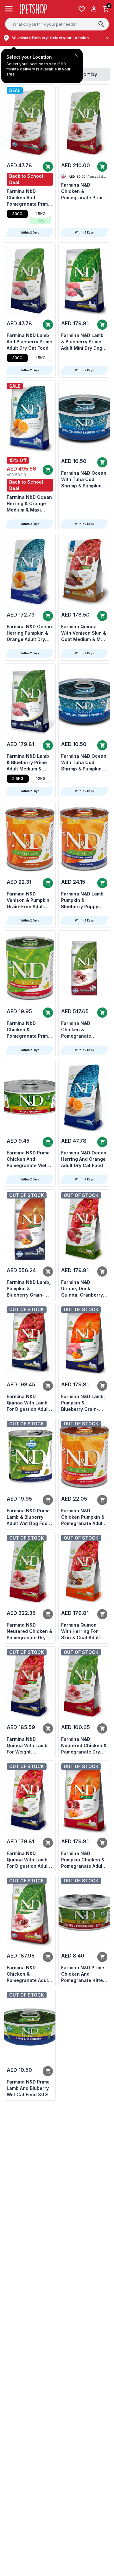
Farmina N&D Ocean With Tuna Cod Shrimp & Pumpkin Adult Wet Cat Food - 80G (84, 763)
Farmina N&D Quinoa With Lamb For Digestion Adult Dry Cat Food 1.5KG (28, 1860)
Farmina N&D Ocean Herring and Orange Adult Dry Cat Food (84, 1159)
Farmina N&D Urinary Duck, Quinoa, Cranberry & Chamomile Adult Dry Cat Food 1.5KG (84, 1289)
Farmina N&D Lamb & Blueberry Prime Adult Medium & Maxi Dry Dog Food (28, 763)
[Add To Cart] (48, 167)
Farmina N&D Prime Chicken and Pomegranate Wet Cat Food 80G (28, 1159)
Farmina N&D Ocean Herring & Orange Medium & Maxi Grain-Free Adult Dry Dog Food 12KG (30, 504)
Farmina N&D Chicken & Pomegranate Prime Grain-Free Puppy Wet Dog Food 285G (29, 1030)
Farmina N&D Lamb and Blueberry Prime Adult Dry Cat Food (29, 342)
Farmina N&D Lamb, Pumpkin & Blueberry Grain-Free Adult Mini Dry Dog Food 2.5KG (83, 1403)
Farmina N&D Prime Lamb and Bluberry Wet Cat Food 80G (28, 2088)
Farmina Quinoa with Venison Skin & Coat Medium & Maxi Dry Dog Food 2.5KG (84, 633)
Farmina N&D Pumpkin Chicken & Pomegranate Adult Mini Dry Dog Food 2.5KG (83, 1860)
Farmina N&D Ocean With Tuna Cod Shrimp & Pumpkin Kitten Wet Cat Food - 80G (84, 480)
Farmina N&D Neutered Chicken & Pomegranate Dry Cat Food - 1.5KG (84, 1746)
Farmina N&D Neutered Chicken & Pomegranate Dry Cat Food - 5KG (29, 1631)
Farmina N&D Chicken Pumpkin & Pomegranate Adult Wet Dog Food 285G (83, 1517)
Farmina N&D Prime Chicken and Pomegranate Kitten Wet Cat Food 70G (83, 1974)
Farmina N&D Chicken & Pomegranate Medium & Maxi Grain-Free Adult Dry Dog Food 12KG (84, 1030)
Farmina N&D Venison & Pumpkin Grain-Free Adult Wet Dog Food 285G (29, 900)
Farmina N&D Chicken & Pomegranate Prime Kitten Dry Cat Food (83, 192)
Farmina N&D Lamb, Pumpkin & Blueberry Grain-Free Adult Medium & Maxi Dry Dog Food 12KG (30, 1289)
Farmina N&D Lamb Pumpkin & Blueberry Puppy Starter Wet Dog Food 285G (82, 900)
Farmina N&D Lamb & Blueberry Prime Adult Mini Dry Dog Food (82, 342)
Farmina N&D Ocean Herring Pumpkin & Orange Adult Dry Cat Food (29, 633)
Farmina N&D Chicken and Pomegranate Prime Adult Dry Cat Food (29, 198)
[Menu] (9, 9)
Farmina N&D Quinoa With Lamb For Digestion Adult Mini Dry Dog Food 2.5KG (28, 1403)
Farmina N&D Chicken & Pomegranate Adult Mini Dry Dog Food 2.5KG (28, 1974)
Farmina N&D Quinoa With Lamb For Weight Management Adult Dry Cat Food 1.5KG (28, 1746)
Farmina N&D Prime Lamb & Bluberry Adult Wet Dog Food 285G (28, 1517)
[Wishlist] (82, 9)
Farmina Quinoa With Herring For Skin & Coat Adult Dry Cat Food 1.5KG (82, 1631)
